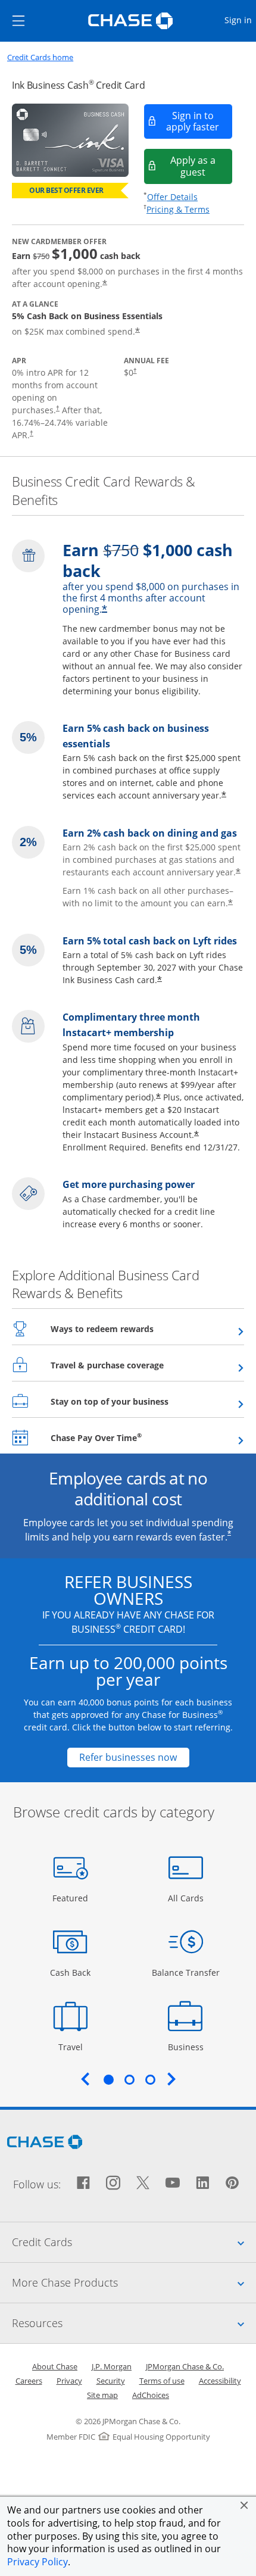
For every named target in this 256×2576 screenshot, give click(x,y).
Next (171, 2079)
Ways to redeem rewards (131, 1328)
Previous (85, 2079)
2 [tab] (129, 2079)
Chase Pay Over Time (125, 1437)
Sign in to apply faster (199, 121)
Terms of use (162, 2381)
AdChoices (151, 2395)
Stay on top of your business (139, 1401)
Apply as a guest (202, 166)
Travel (75, 2047)
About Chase (55, 2366)
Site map (102, 2395)
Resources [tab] (134, 2323)
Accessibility (220, 2381)
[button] (244, 2505)
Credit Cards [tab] (134, 2242)
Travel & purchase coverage (136, 1365)
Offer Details (172, 197)
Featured (72, 1898)
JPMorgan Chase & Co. (185, 2366)
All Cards (187, 1898)
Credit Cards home (40, 57)
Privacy (69, 2381)
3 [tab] (150, 2079)
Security (111, 2381)
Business (187, 2047)
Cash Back (71, 1972)
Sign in (240, 20)
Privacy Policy (38, 2562)
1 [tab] (108, 2079)
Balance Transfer (186, 1972)
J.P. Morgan (112, 2366)
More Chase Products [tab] (134, 2282)
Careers (29, 2381)
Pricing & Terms (178, 209)
